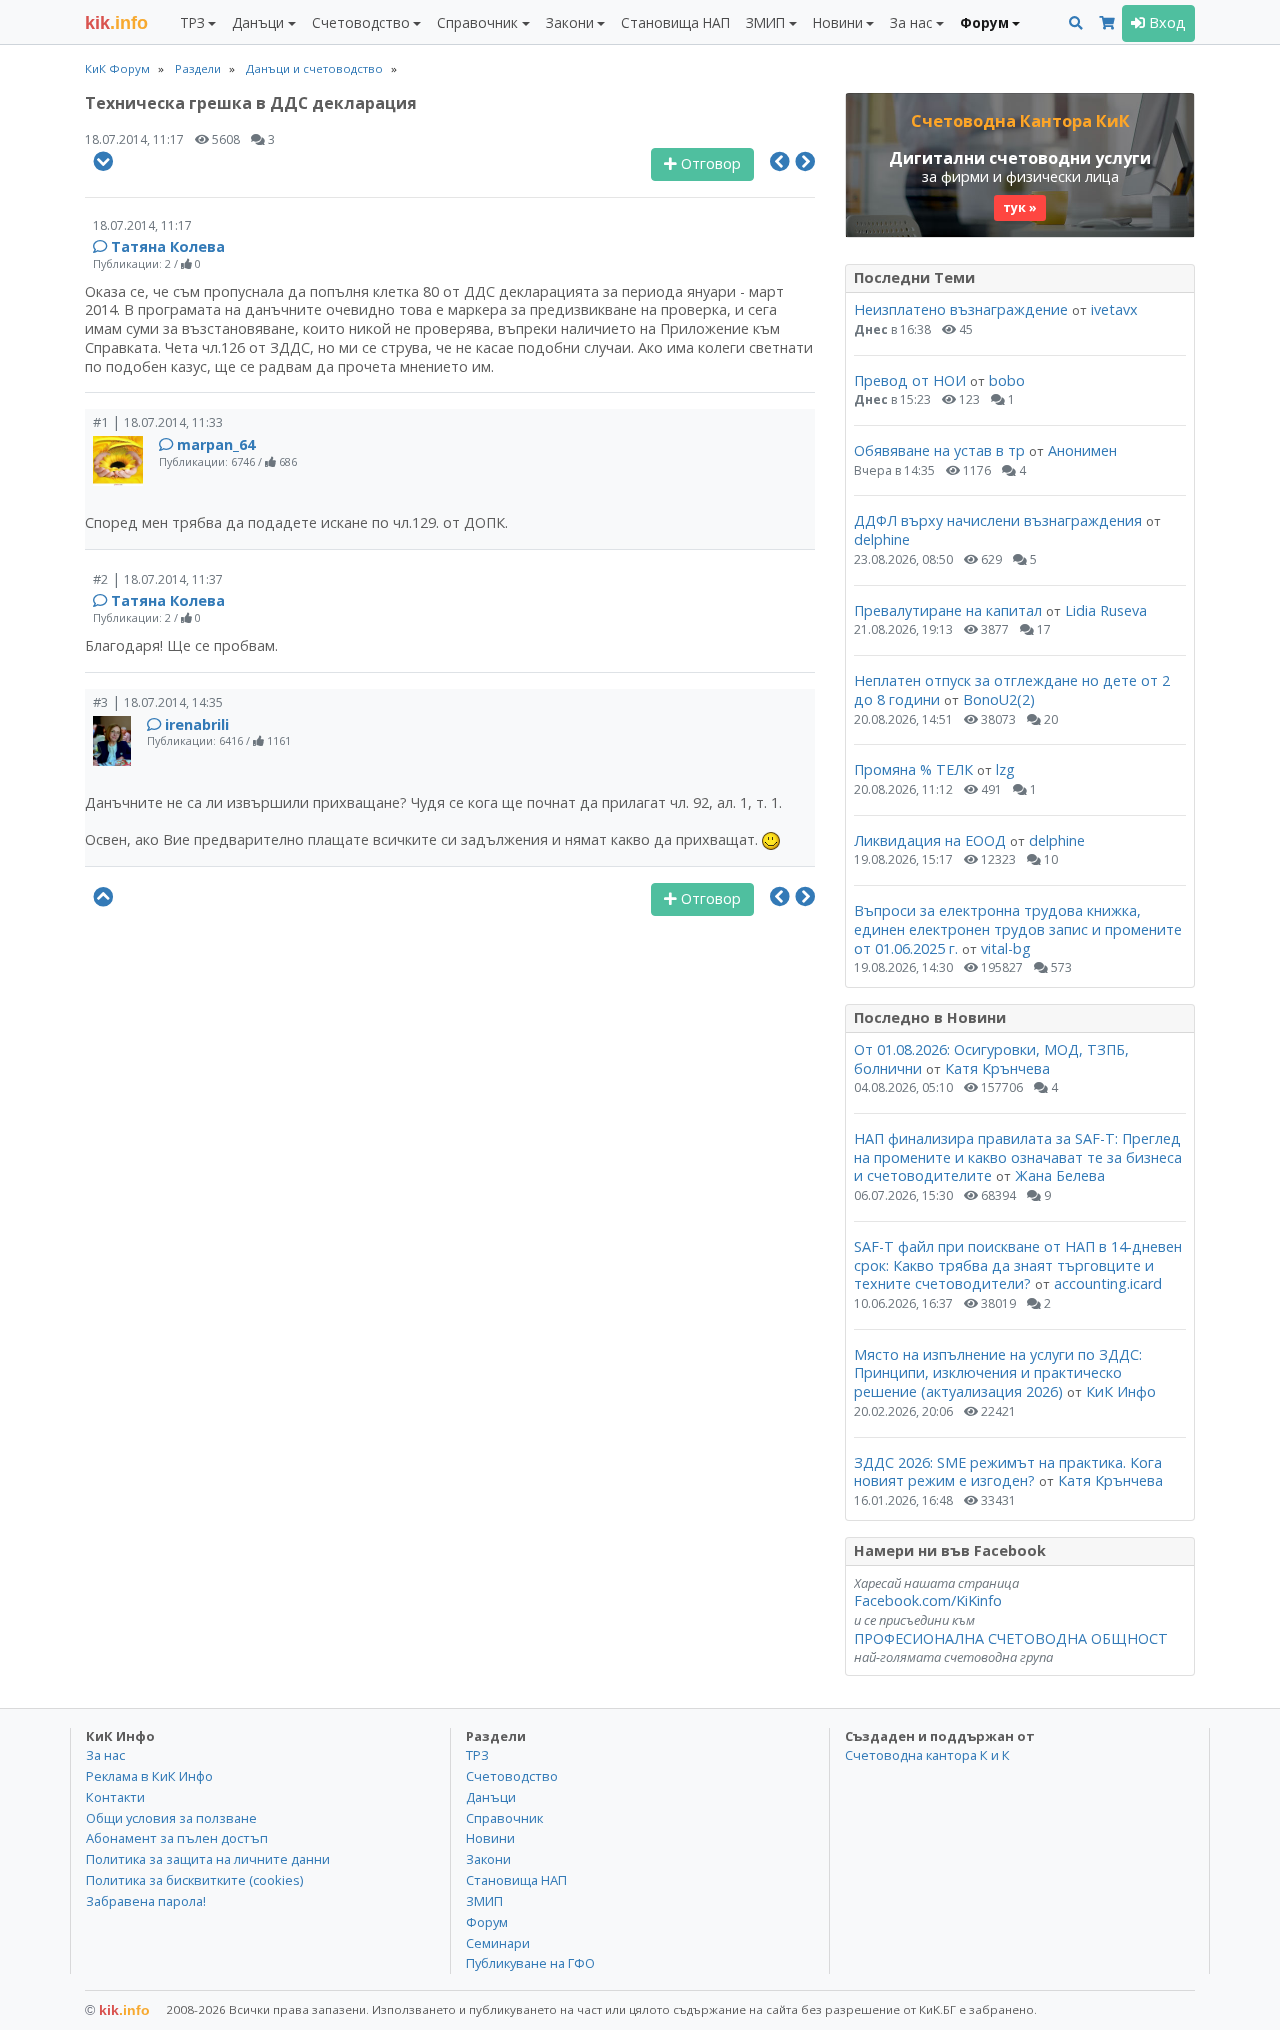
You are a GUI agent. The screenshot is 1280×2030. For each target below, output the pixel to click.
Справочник (504, 1818)
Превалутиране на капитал (948, 610)
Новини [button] (838, 22)
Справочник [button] (477, 22)
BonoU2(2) (999, 699)
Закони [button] (570, 22)
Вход (1165, 22)
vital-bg (1006, 948)
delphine (882, 539)
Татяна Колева (168, 246)
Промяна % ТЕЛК (913, 769)
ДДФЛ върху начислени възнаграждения (998, 520)
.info (116, 23)
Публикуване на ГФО (530, 1963)
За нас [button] (911, 22)
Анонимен (1082, 450)
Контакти (115, 1797)
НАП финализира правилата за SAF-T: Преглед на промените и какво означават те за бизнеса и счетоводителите (1018, 1157)
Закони (488, 1859)
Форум (487, 1922)
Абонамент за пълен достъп (177, 1838)
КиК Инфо (1121, 1391)
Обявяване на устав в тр (941, 450)
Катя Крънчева (997, 1068)
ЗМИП (484, 1901)
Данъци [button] (258, 22)
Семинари (498, 1943)
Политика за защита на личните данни (208, 1859)
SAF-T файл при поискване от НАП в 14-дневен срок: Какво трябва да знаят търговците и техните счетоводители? (1018, 1265)
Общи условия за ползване (171, 1818)
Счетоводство (512, 1776)
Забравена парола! (146, 1901)
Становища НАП (675, 22)
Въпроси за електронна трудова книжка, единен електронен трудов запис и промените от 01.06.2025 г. (1018, 929)
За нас (105, 1755)
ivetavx (1114, 309)
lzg (1005, 769)
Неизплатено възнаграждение (961, 309)
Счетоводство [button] (361, 22)
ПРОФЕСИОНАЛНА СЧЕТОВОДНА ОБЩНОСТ (1011, 1638)
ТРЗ (477, 1755)
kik (117, 2010)
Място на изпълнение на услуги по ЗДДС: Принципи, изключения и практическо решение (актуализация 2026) (998, 1373)
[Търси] (1076, 23)
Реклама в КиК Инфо (149, 1776)
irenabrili (197, 724)
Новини (490, 1838)
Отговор (709, 163)
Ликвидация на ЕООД (930, 840)
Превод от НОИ (910, 380)
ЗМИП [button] (765, 22)
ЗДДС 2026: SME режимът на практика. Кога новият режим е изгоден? (1008, 1472)
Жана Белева (1060, 1175)
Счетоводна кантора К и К (927, 1755)
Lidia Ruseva (1106, 610)
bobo (1007, 380)
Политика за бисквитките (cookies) (194, 1880)
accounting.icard (1108, 1283)
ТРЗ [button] (192, 22)
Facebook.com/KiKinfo (928, 1600)
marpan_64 (216, 444)
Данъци (491, 1797)
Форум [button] (984, 22)
